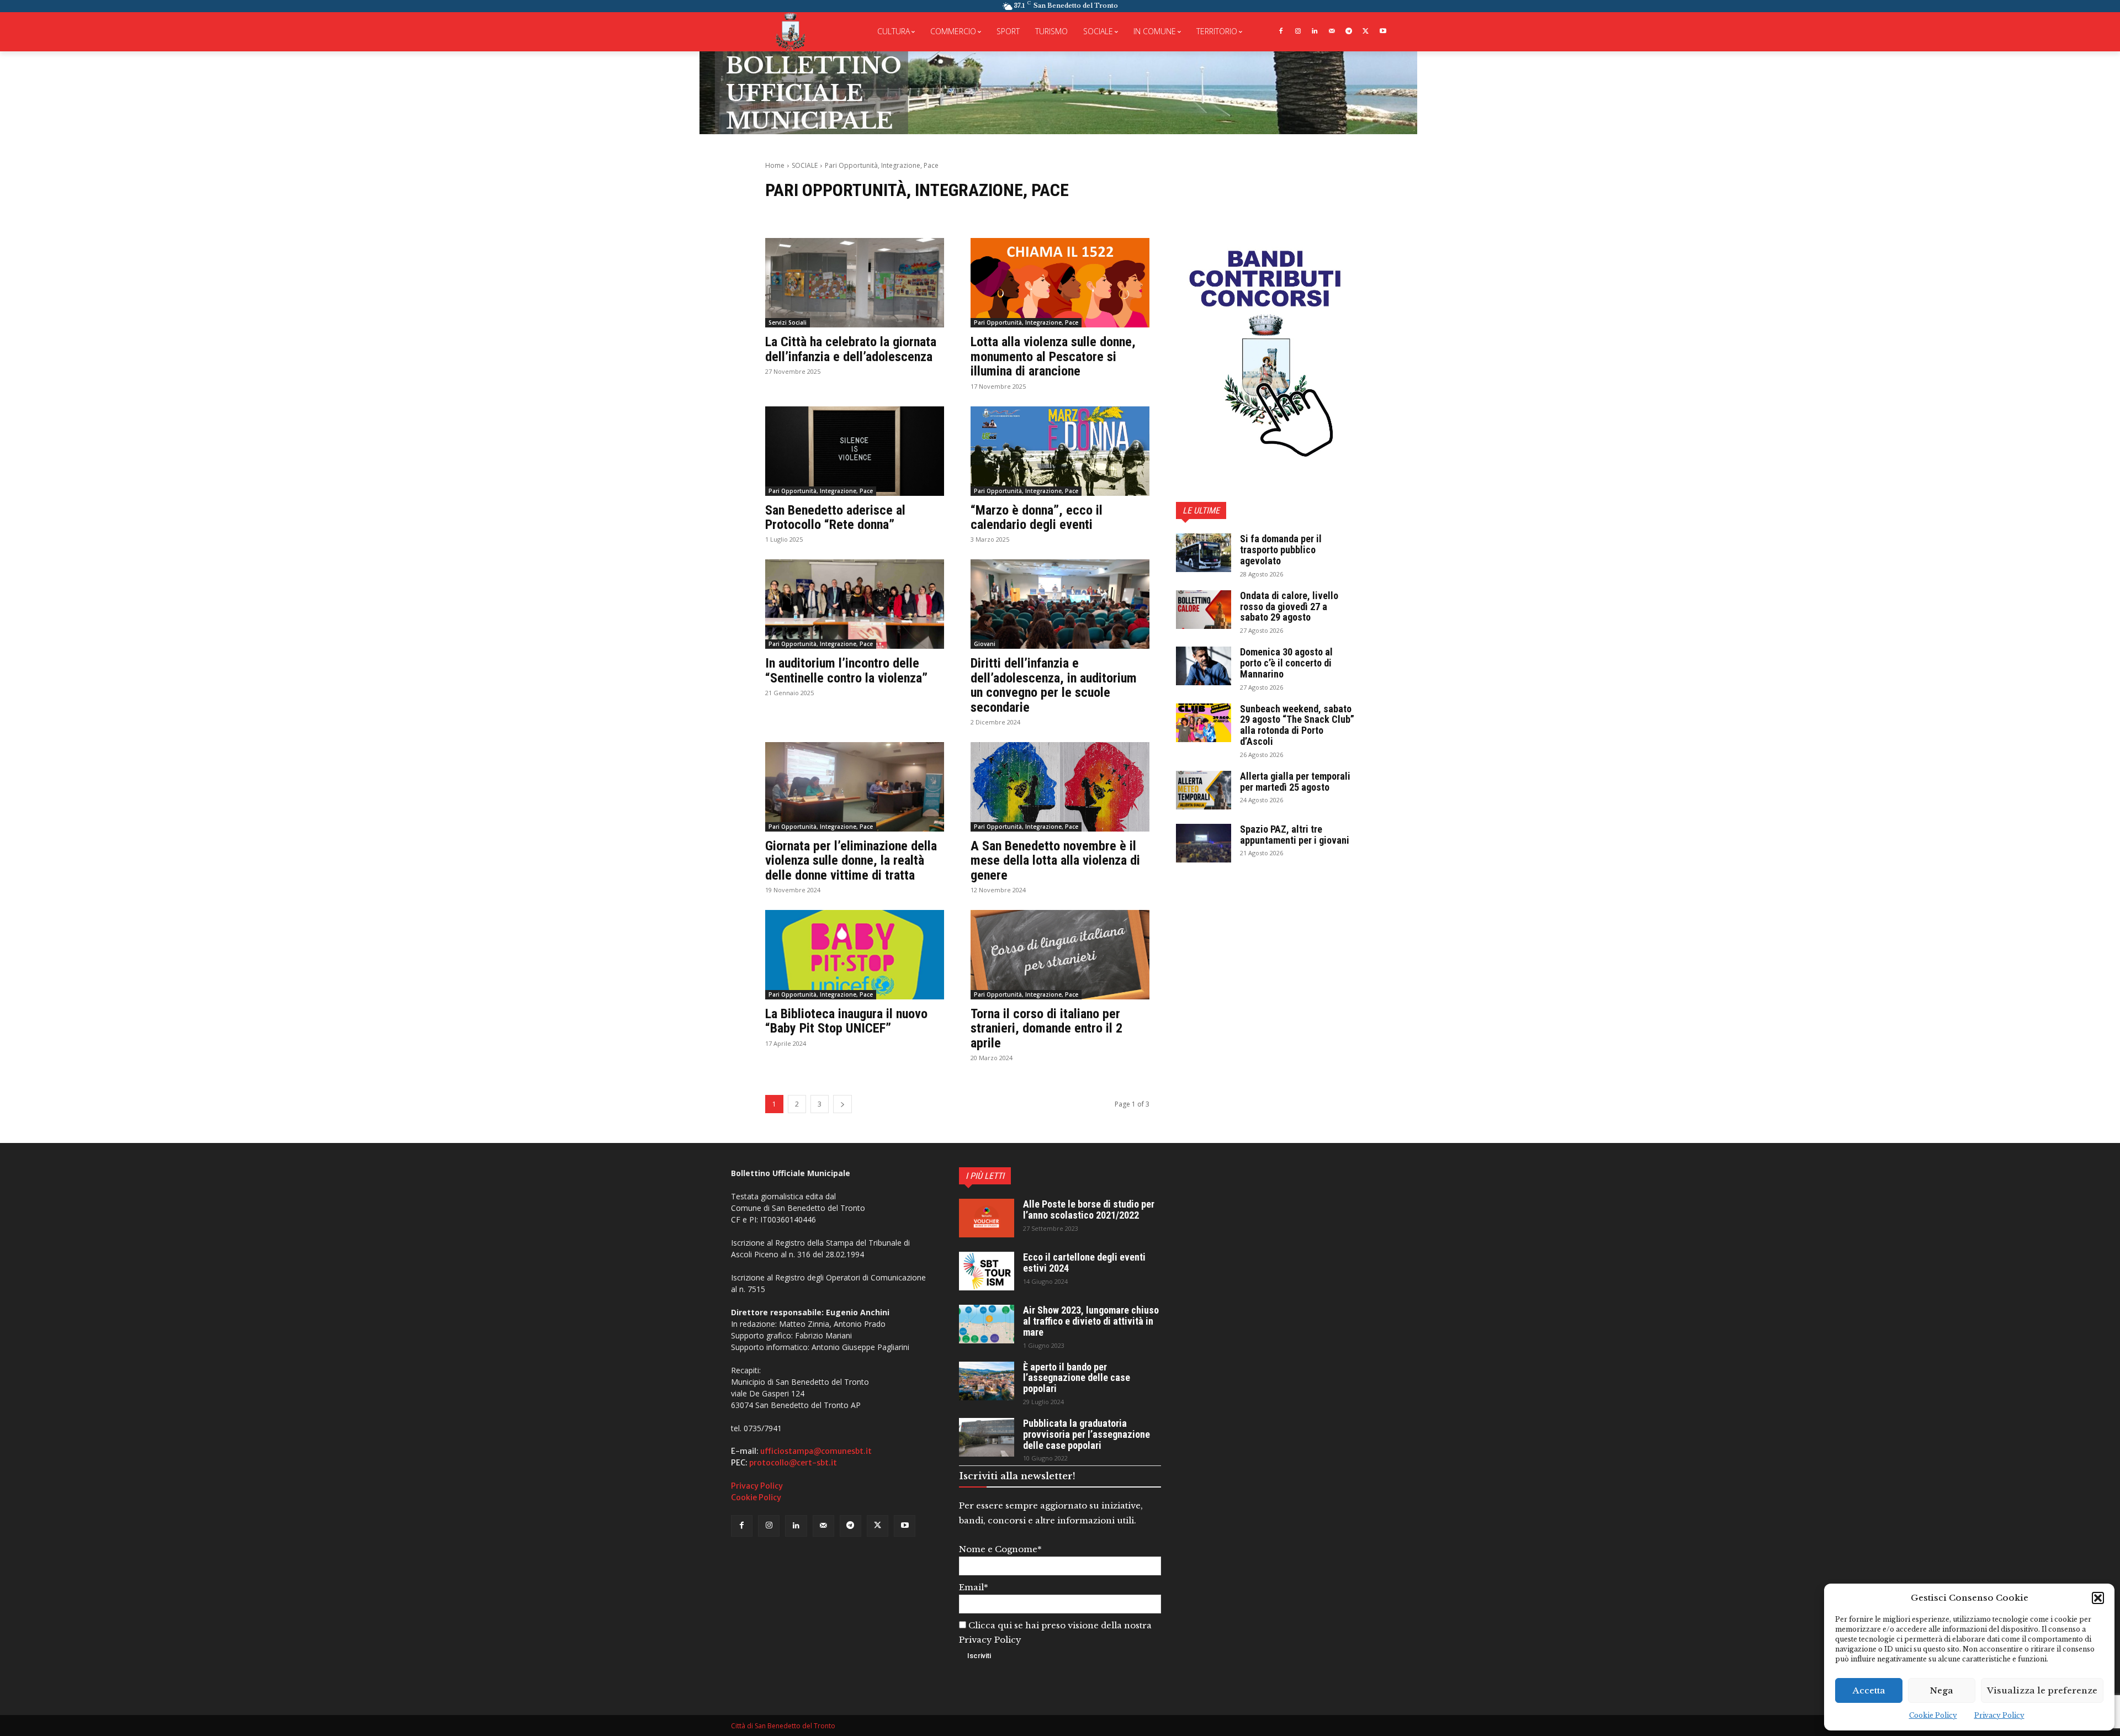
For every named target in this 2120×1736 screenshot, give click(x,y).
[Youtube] (1383, 32)
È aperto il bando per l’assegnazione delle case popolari (1077, 1378)
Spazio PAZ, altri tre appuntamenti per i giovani (1295, 835)
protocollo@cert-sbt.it (793, 1463)
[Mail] (1332, 32)
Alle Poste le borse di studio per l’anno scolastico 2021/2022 (1089, 1210)
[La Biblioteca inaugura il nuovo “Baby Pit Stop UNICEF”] (855, 955)
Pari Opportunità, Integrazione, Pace (1026, 322)
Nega (1942, 1690)
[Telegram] (1349, 32)
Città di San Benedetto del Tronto (783, 1726)
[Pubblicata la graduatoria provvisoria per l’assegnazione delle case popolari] (987, 1437)
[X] (1366, 32)
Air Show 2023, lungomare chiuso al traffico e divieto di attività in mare (1091, 1321)
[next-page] (842, 1104)
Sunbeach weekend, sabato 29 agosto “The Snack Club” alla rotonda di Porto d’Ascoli (1297, 725)
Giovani (985, 644)
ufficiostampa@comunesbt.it (816, 1451)
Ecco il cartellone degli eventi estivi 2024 (1084, 1263)
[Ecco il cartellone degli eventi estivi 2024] (987, 1271)
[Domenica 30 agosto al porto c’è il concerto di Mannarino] (1204, 666)
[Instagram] (1298, 32)
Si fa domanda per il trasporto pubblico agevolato (1281, 550)
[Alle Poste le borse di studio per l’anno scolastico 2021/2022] (987, 1218)
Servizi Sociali (788, 322)
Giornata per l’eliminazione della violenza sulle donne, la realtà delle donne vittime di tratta (851, 861)
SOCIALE (805, 165)
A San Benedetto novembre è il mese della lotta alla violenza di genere (1055, 861)
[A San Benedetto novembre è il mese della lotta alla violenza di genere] (1060, 787)
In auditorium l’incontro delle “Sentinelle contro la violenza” (846, 670)
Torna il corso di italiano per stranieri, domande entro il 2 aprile (1046, 1028)
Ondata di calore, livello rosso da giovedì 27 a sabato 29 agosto (1289, 607)
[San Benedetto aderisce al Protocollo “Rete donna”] (855, 451)
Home (775, 165)
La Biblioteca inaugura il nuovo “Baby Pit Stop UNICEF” (846, 1021)
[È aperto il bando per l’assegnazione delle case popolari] (987, 1381)
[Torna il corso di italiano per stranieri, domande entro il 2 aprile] (1060, 955)
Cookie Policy (1933, 1715)
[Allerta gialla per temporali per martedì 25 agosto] (1204, 790)
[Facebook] (1281, 32)
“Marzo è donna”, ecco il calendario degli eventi (1037, 517)
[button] (2098, 1598)
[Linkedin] (1315, 32)
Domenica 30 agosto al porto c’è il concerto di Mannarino (1286, 663)
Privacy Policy (1999, 1715)
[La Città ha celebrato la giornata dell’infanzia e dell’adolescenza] (855, 283)
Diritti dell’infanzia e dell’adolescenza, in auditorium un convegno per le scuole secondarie (1054, 685)
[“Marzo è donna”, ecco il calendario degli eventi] (1060, 451)
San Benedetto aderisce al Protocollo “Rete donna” (835, 517)
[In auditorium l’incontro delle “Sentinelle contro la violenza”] (855, 604)
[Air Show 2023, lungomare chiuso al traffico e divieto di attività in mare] (987, 1324)
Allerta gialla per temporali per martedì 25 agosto (1295, 782)
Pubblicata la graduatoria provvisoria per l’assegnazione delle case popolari (1086, 1434)
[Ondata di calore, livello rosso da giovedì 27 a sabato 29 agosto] (1204, 610)
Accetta (1869, 1690)
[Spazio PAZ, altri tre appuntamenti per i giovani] (1204, 843)
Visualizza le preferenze (2042, 1690)
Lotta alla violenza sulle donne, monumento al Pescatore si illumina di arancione (1053, 356)
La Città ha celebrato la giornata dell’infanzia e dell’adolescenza (851, 349)
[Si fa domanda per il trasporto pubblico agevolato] (1204, 553)
